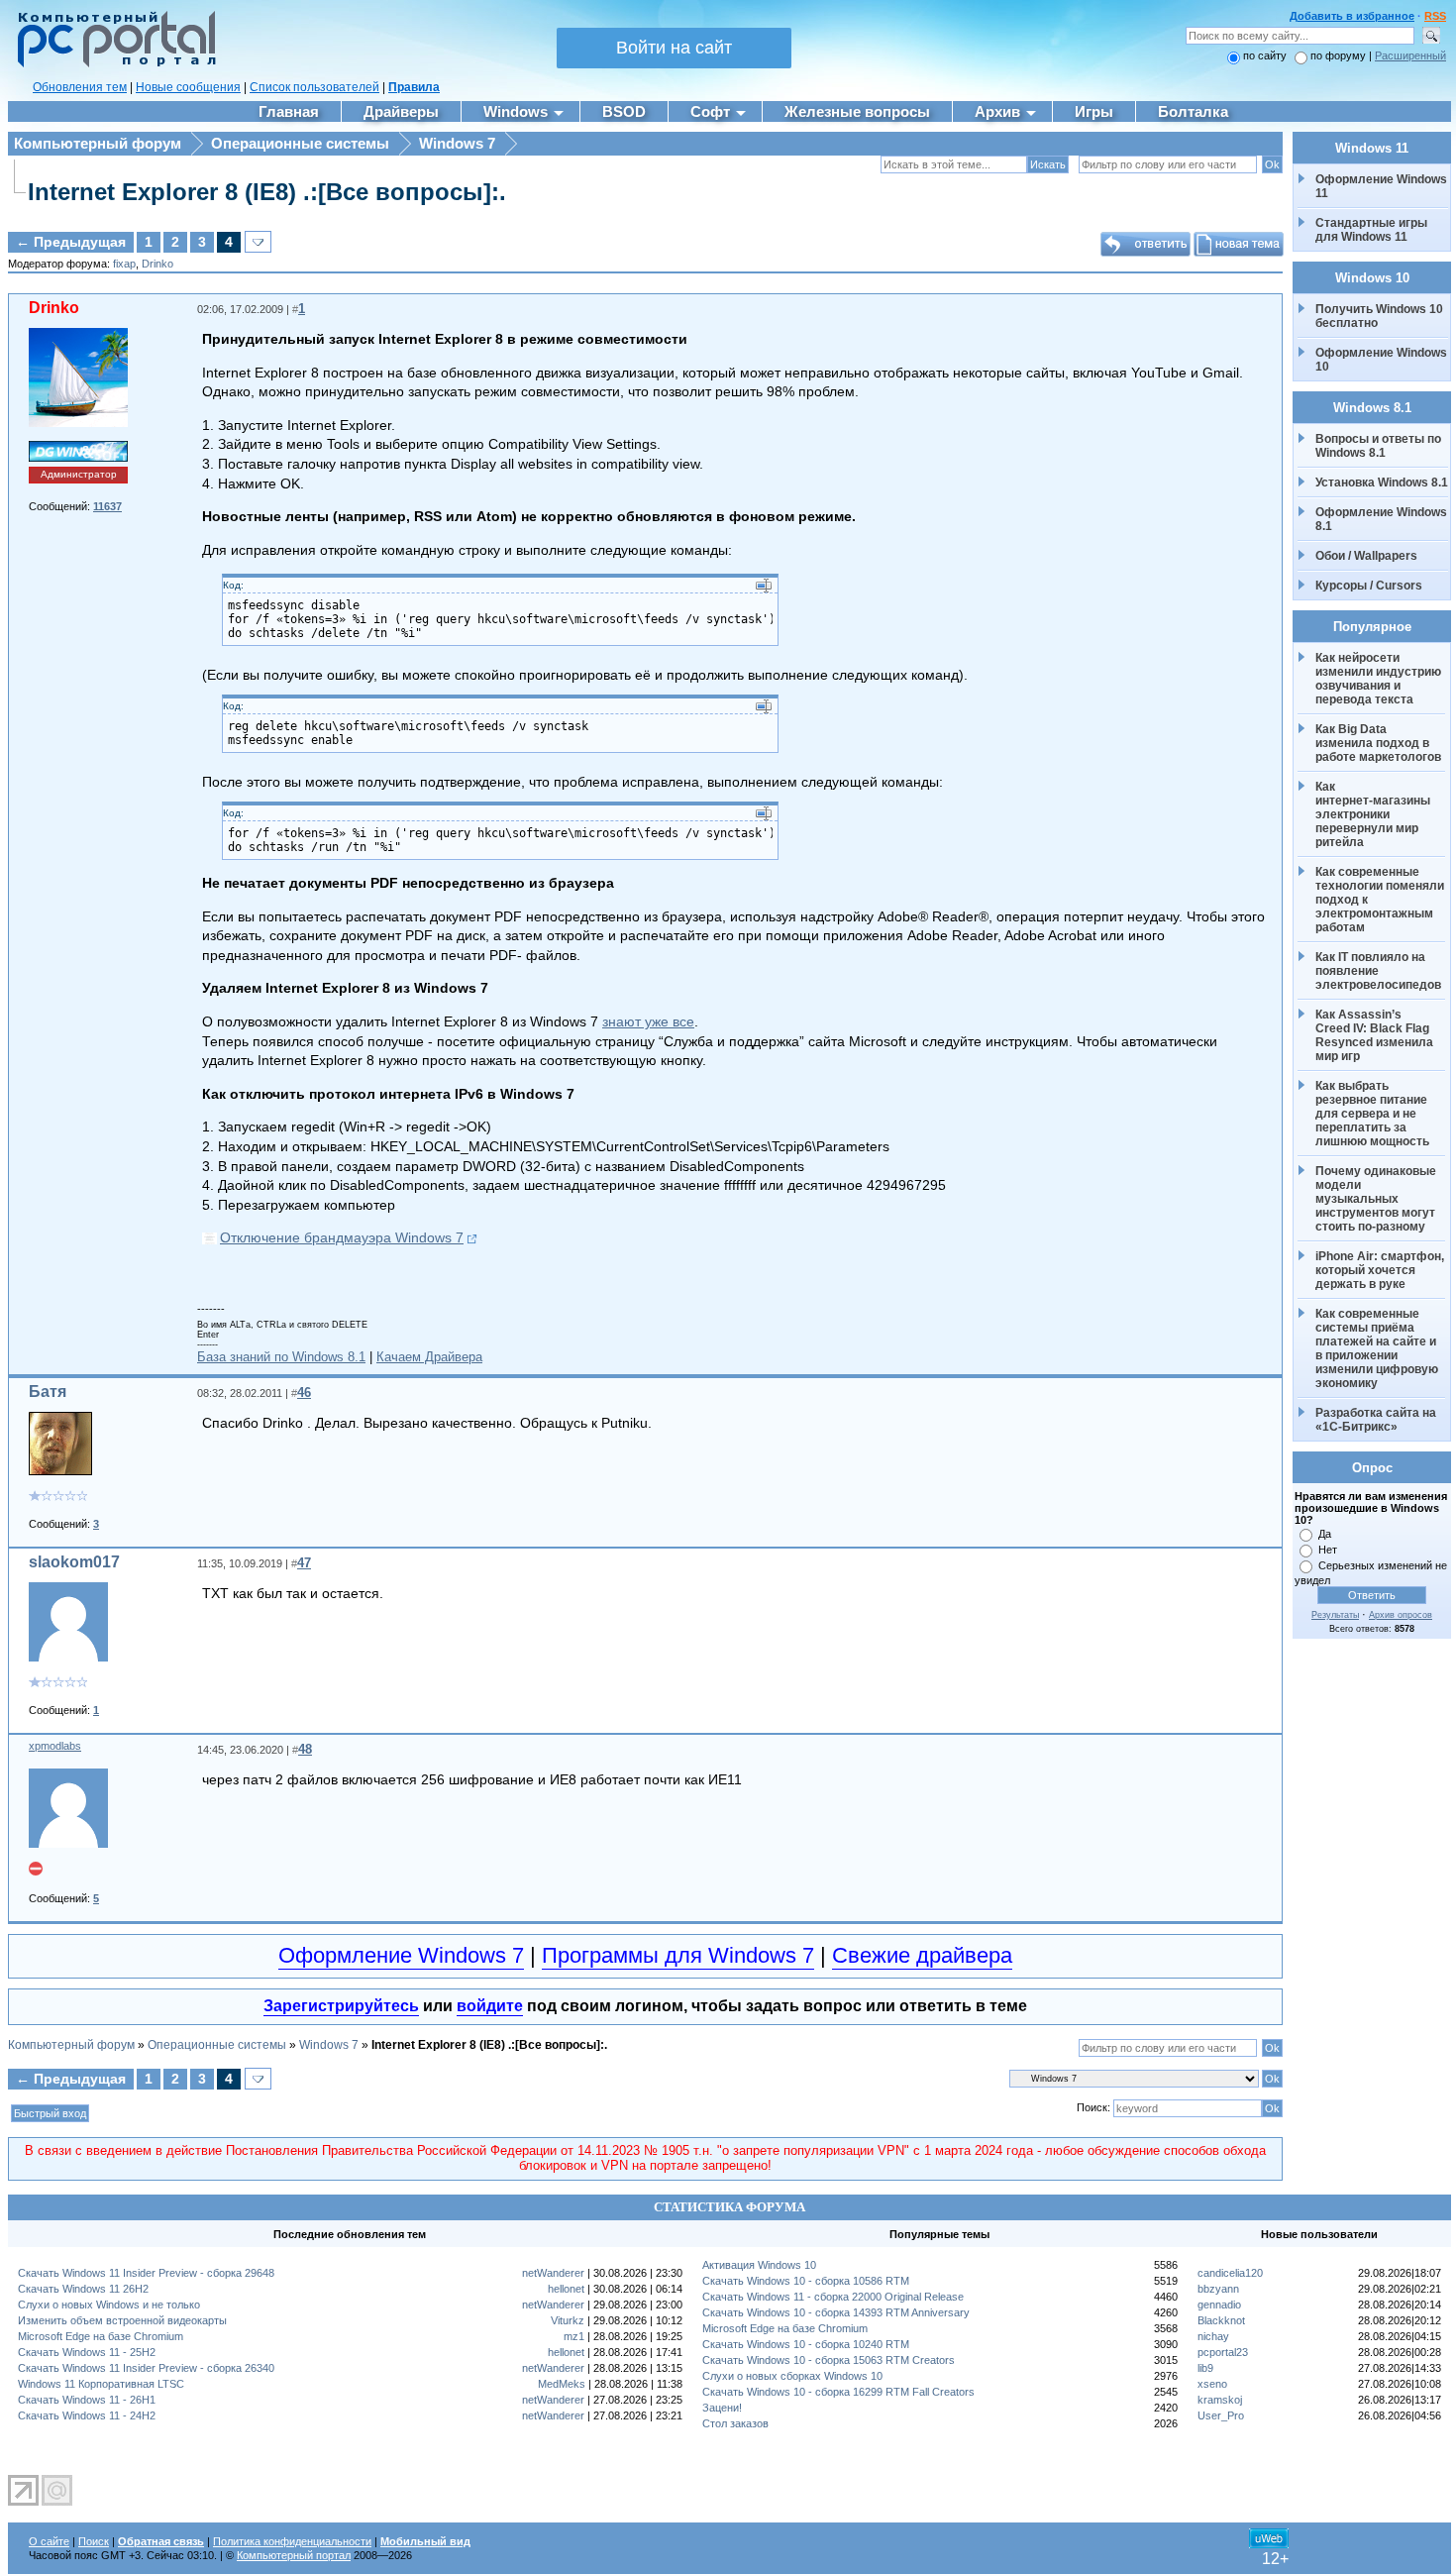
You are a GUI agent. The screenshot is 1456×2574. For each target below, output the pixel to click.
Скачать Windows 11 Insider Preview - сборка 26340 (146, 2368)
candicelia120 (1230, 2273)
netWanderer (553, 2273)
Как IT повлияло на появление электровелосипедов (1378, 971)
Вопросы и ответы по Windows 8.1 (1378, 446)
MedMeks (562, 2384)
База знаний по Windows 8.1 (281, 1357)
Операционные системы (300, 143)
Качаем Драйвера (429, 1357)
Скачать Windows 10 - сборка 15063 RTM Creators (829, 2360)
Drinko (157, 264)
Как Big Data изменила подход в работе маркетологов (1378, 743)
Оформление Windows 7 (401, 1955)
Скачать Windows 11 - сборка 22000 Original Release (833, 2297)
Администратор (79, 474)
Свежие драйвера (922, 1955)
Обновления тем (80, 87)
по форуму (1340, 55)
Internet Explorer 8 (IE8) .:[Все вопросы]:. (267, 192)
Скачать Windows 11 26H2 (83, 2289)
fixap (124, 264)
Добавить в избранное (1352, 16)
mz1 (574, 2336)
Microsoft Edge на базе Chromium (101, 2336)
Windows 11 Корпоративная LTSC (101, 2384)
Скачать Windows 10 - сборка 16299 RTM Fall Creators (838, 2392)
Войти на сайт (674, 48)
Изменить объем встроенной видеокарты (122, 2320)
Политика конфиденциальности (292, 2541)
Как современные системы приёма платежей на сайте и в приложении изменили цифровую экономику (1378, 1348)
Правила (414, 87)
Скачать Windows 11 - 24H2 (87, 2415)
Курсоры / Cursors (1369, 586)
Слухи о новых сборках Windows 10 (792, 2376)
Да (1325, 1534)
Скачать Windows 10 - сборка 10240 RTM (806, 2344)
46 (304, 1393)
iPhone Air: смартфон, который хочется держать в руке (1381, 1270)
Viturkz (568, 2320)
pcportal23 (1223, 2352)
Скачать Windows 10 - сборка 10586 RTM (806, 2281)
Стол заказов (735, 2423)
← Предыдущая (71, 242)
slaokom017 (74, 1562)
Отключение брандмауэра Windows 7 (342, 1237)
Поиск (94, 2541)
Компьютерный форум (98, 143)
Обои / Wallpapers (1366, 556)
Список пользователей (314, 87)
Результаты (1335, 1615)
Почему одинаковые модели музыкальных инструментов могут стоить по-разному (1377, 1199)
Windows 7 (457, 143)
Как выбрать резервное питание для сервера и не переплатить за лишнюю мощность (1373, 1114)
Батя (48, 1392)
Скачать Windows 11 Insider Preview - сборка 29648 (146, 2273)
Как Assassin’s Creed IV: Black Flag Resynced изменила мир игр (1376, 1035)
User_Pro (1221, 2415)
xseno (1212, 2384)
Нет (1328, 1550)
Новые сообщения (188, 87)
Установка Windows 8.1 (1382, 483)
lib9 (1205, 2368)
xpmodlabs (55, 1746)
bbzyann (1218, 2289)
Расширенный (1410, 55)
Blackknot (1221, 2320)
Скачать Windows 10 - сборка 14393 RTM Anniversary (836, 2312)
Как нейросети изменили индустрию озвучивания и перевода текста (1380, 679)
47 (304, 1563)
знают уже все (648, 1021)
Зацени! (722, 2408)
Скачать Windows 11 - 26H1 (87, 2400)
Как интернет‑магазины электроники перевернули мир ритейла (1374, 814)
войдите (490, 2006)
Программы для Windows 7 (678, 1955)
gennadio (1219, 2305)
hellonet (566, 2289)
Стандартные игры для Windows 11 (1371, 230)
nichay (1213, 2336)
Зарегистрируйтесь (341, 2006)
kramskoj (1220, 2400)
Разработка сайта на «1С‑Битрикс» (1377, 1420)
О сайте (49, 2541)
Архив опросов (1401, 1615)
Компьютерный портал (294, 2555)
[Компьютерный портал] (112, 64)
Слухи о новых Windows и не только (109, 2305)
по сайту (1265, 55)
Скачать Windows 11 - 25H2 (87, 2352)
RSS (1435, 16)
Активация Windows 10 (759, 2265)
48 (305, 1749)
